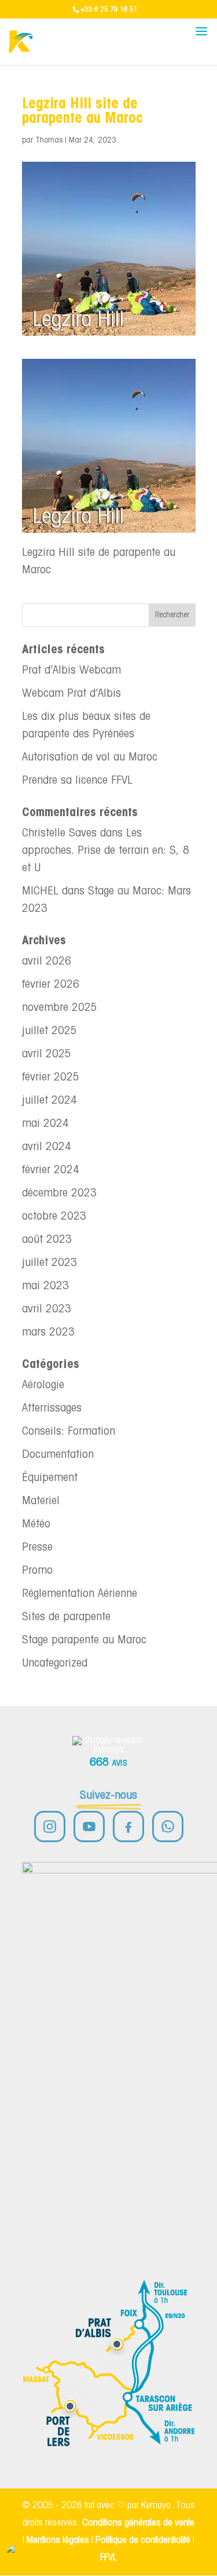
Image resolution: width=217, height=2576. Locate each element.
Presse (37, 1548)
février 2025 (51, 1078)
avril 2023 (47, 1309)
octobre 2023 (54, 1217)
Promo (37, 1571)
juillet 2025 (49, 1031)
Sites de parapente (66, 1617)
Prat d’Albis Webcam (71, 671)
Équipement (50, 1478)
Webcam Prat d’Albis (71, 694)
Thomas (49, 141)
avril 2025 (47, 1054)
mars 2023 (48, 1333)
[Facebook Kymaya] (128, 1827)
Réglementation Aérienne (80, 1594)
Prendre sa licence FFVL (77, 781)
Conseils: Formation (69, 1432)
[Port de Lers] (70, 2406)
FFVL (108, 2558)
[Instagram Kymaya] (50, 1827)
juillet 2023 (49, 1263)
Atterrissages (52, 1409)
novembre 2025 (60, 1008)
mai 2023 (45, 1286)
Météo (36, 1525)
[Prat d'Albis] (117, 2344)
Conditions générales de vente (138, 2523)
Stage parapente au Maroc (84, 1640)
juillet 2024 (49, 1101)
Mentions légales (58, 2540)
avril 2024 (47, 1147)
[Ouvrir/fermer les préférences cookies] (19, 2557)
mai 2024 (45, 1124)
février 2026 (51, 985)
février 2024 (51, 1170)
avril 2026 (47, 962)
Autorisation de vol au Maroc (90, 758)
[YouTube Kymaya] (89, 1827)
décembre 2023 (59, 1194)
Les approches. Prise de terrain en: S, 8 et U (106, 851)
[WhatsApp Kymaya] (168, 1827)
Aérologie (43, 1385)
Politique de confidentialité (143, 2540)
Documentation (58, 1455)
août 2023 (47, 1240)
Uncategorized (55, 1664)
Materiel (41, 1501)
